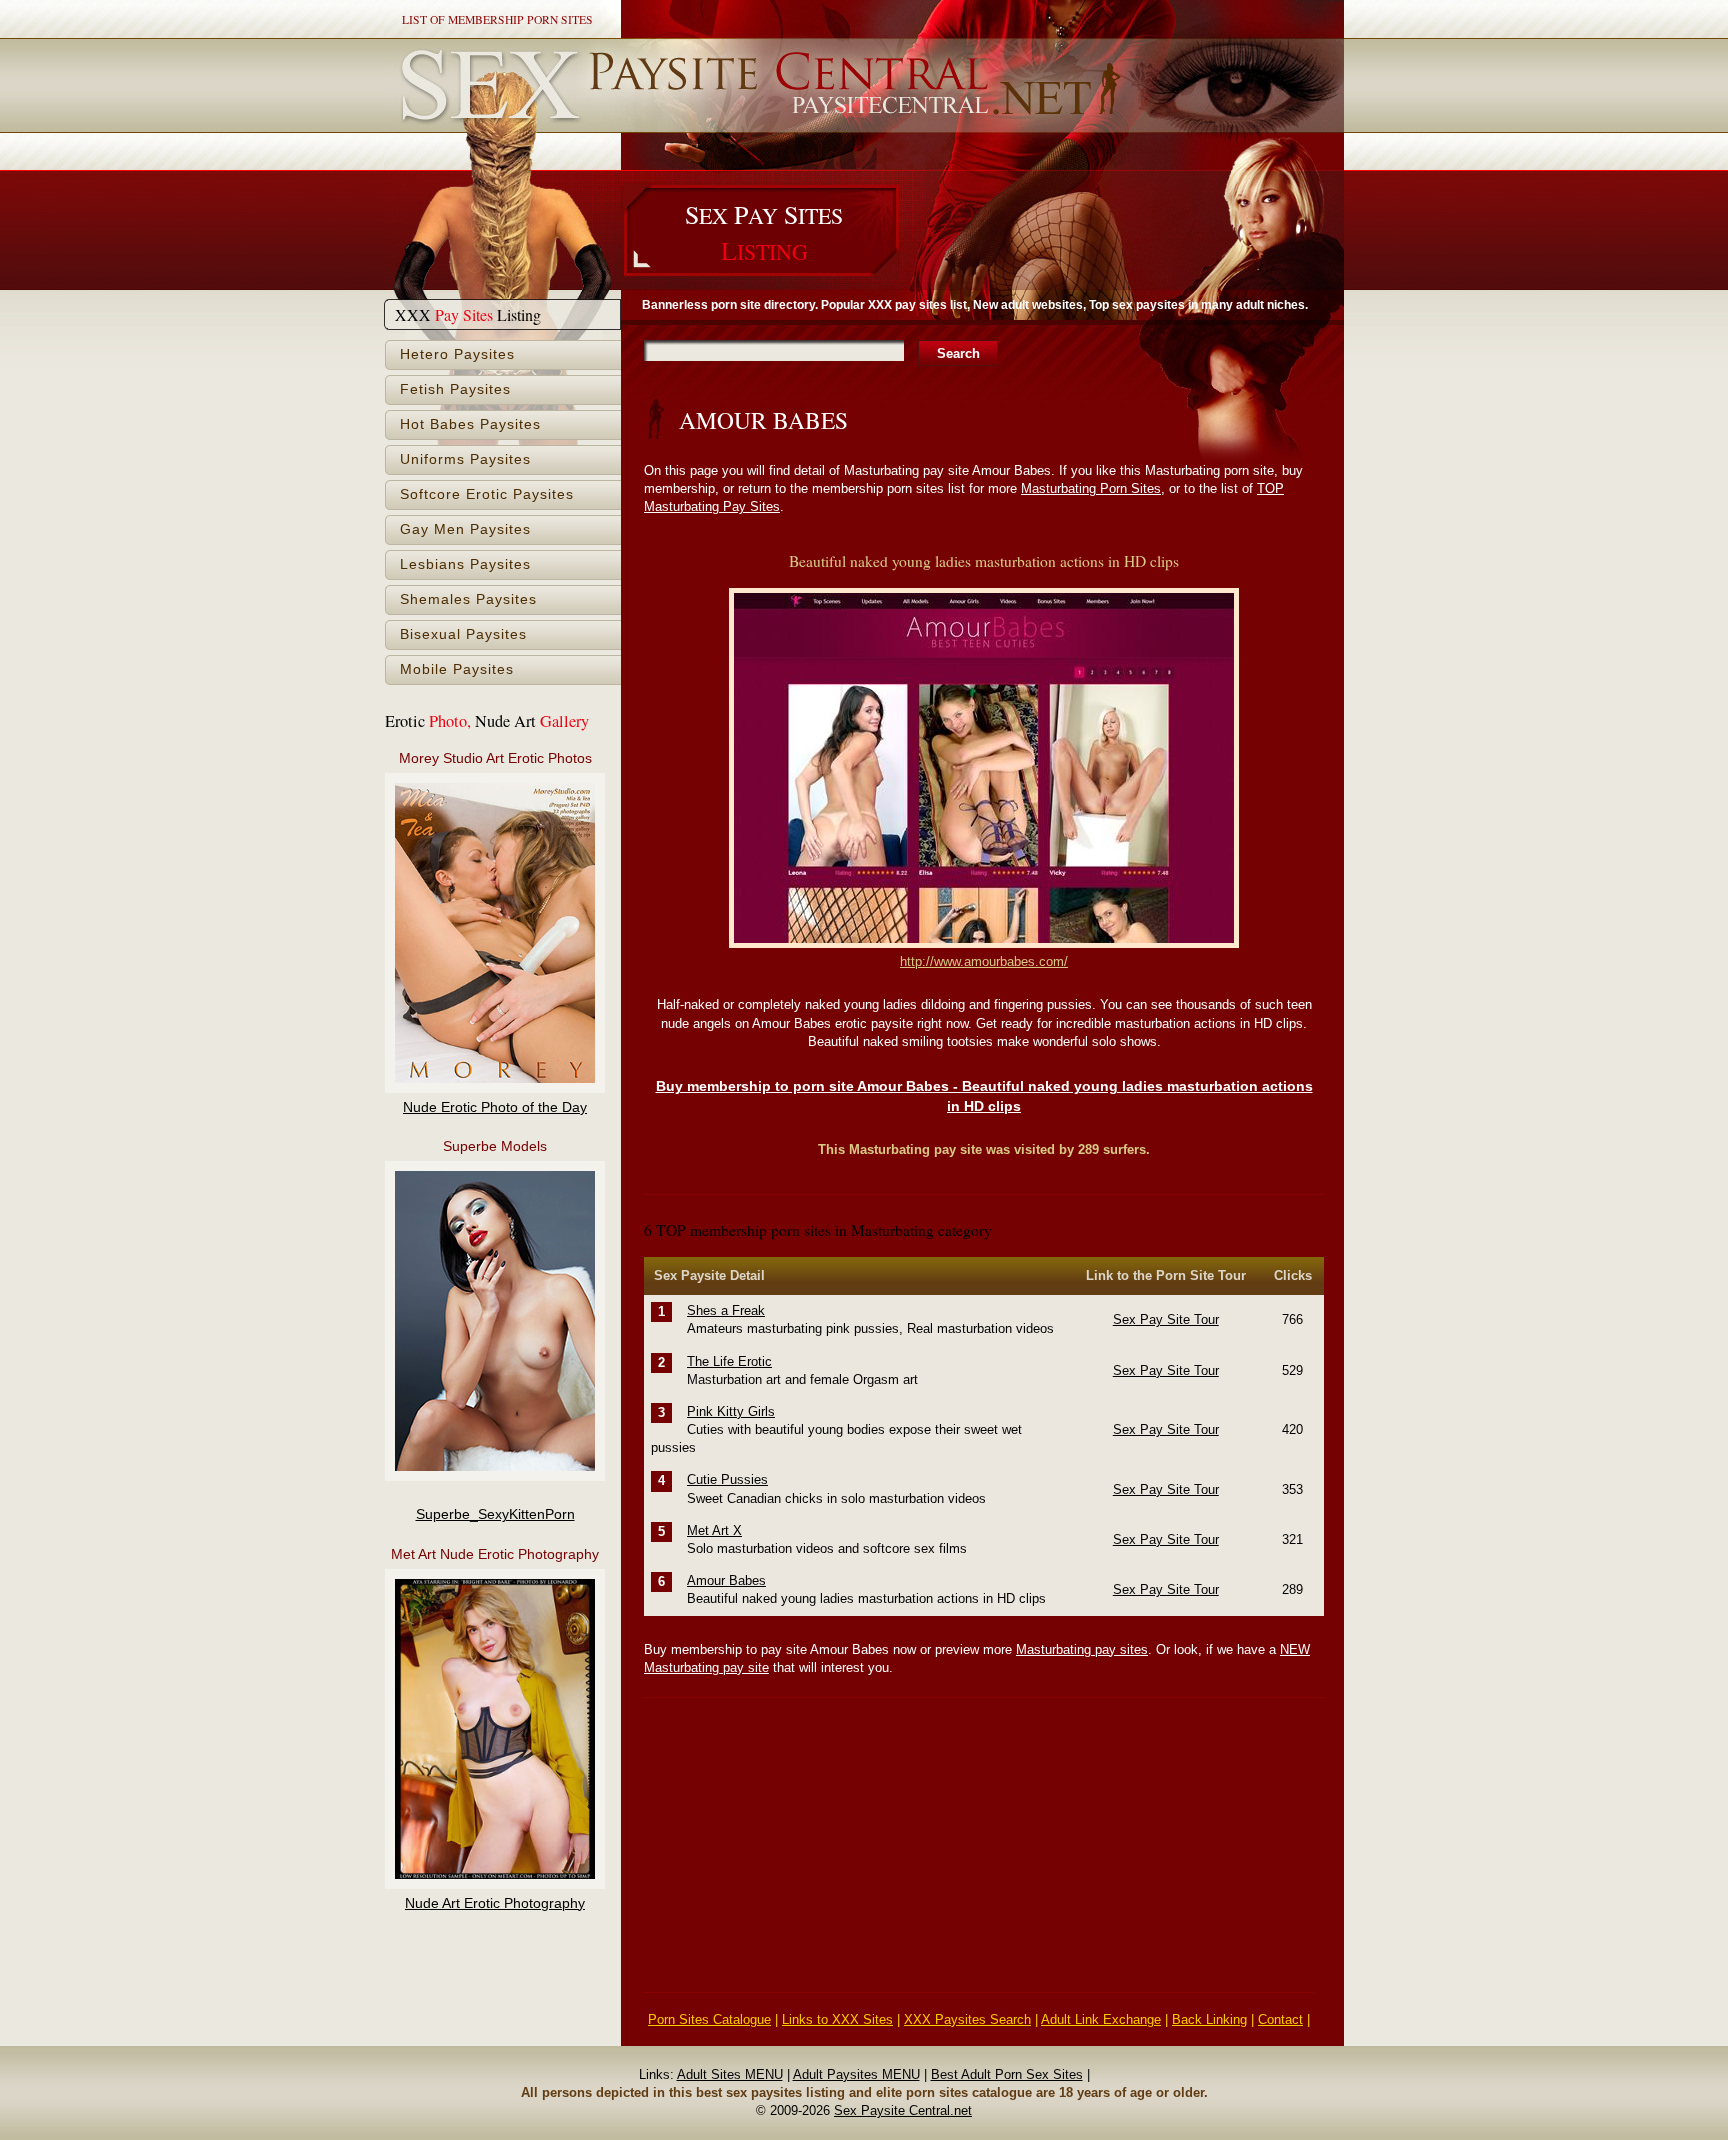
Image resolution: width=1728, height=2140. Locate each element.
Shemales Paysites (468, 599)
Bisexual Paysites (463, 634)
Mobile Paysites (457, 669)
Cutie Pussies (727, 1479)
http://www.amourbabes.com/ (984, 961)
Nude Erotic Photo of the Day (495, 1107)
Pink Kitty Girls (731, 1411)
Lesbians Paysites (465, 564)
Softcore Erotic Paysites (487, 494)
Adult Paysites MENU (856, 2074)
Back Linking (1209, 2019)
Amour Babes (726, 1580)
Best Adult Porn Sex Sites (1007, 2074)
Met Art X (714, 1530)
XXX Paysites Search (967, 2019)
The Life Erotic (729, 1361)
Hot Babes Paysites (470, 424)
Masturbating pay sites (1082, 1649)
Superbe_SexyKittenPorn (495, 1514)
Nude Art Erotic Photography (495, 1903)
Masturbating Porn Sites (1091, 488)
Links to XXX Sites (837, 2019)
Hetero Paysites (457, 354)
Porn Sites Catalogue (709, 2019)
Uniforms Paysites (465, 459)
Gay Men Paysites (465, 529)
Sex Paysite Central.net (903, 2110)
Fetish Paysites (455, 389)
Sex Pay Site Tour (1166, 1319)
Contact (1280, 2019)
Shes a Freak (726, 1310)
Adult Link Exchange (1101, 2019)
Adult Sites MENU (730, 2074)
